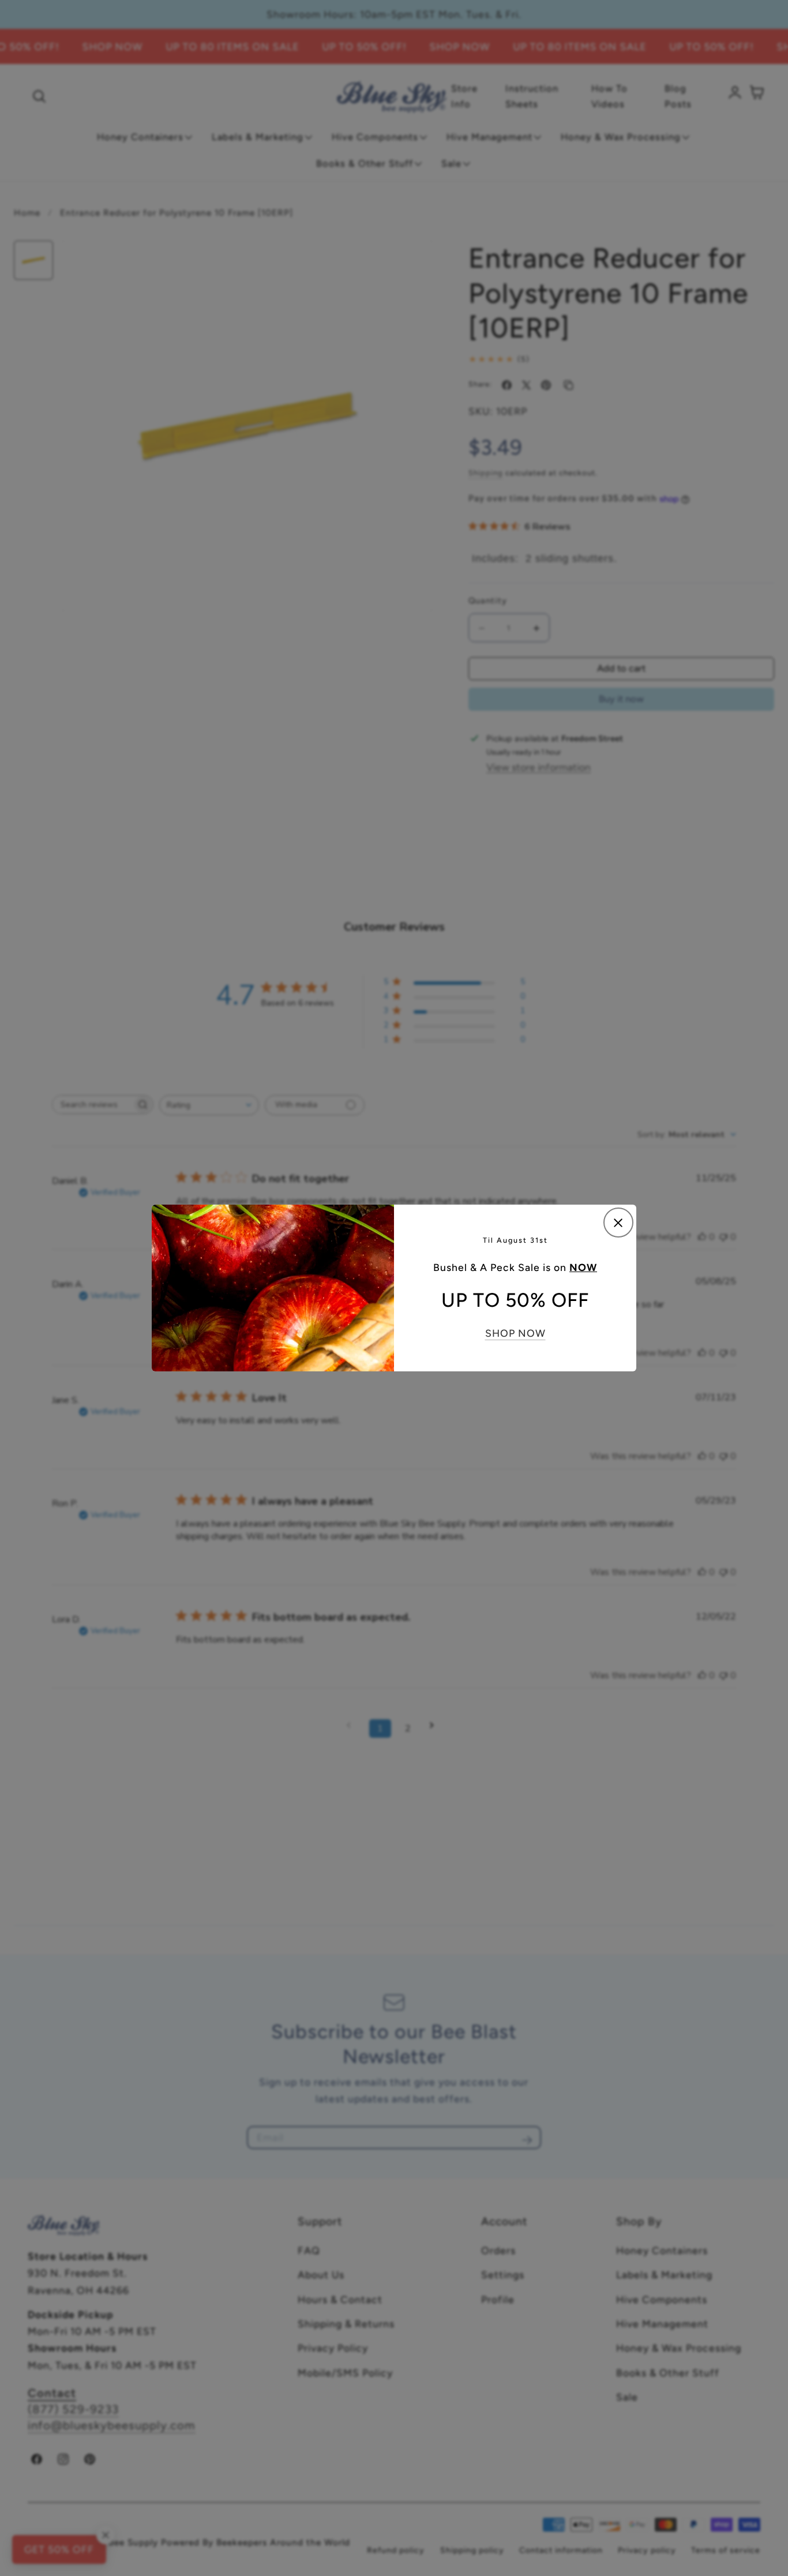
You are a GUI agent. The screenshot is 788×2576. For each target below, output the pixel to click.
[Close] (618, 1223)
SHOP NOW (515, 1333)
